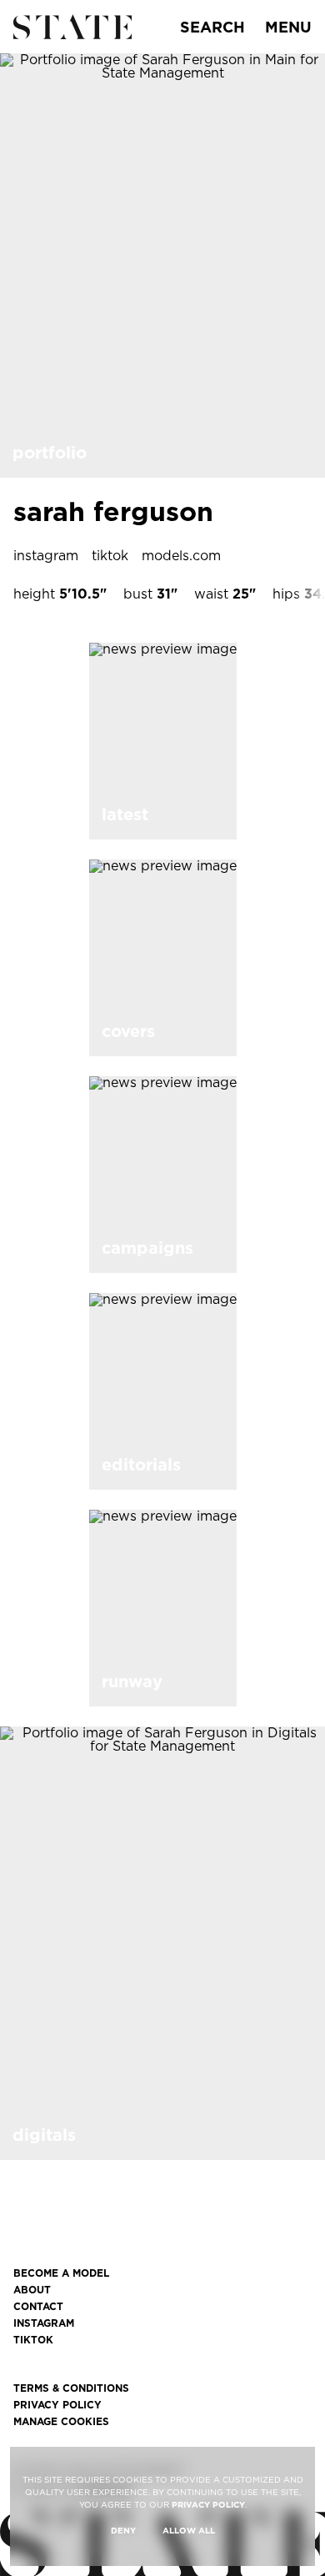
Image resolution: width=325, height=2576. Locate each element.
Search (212, 27)
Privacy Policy (57, 2405)
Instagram (44, 2323)
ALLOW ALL (189, 2530)
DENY (123, 2530)
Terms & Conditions (71, 2388)
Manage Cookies (61, 2422)
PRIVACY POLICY (208, 2504)
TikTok (33, 2340)
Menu (288, 27)
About (32, 2290)
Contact (38, 2307)
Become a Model (61, 2273)
